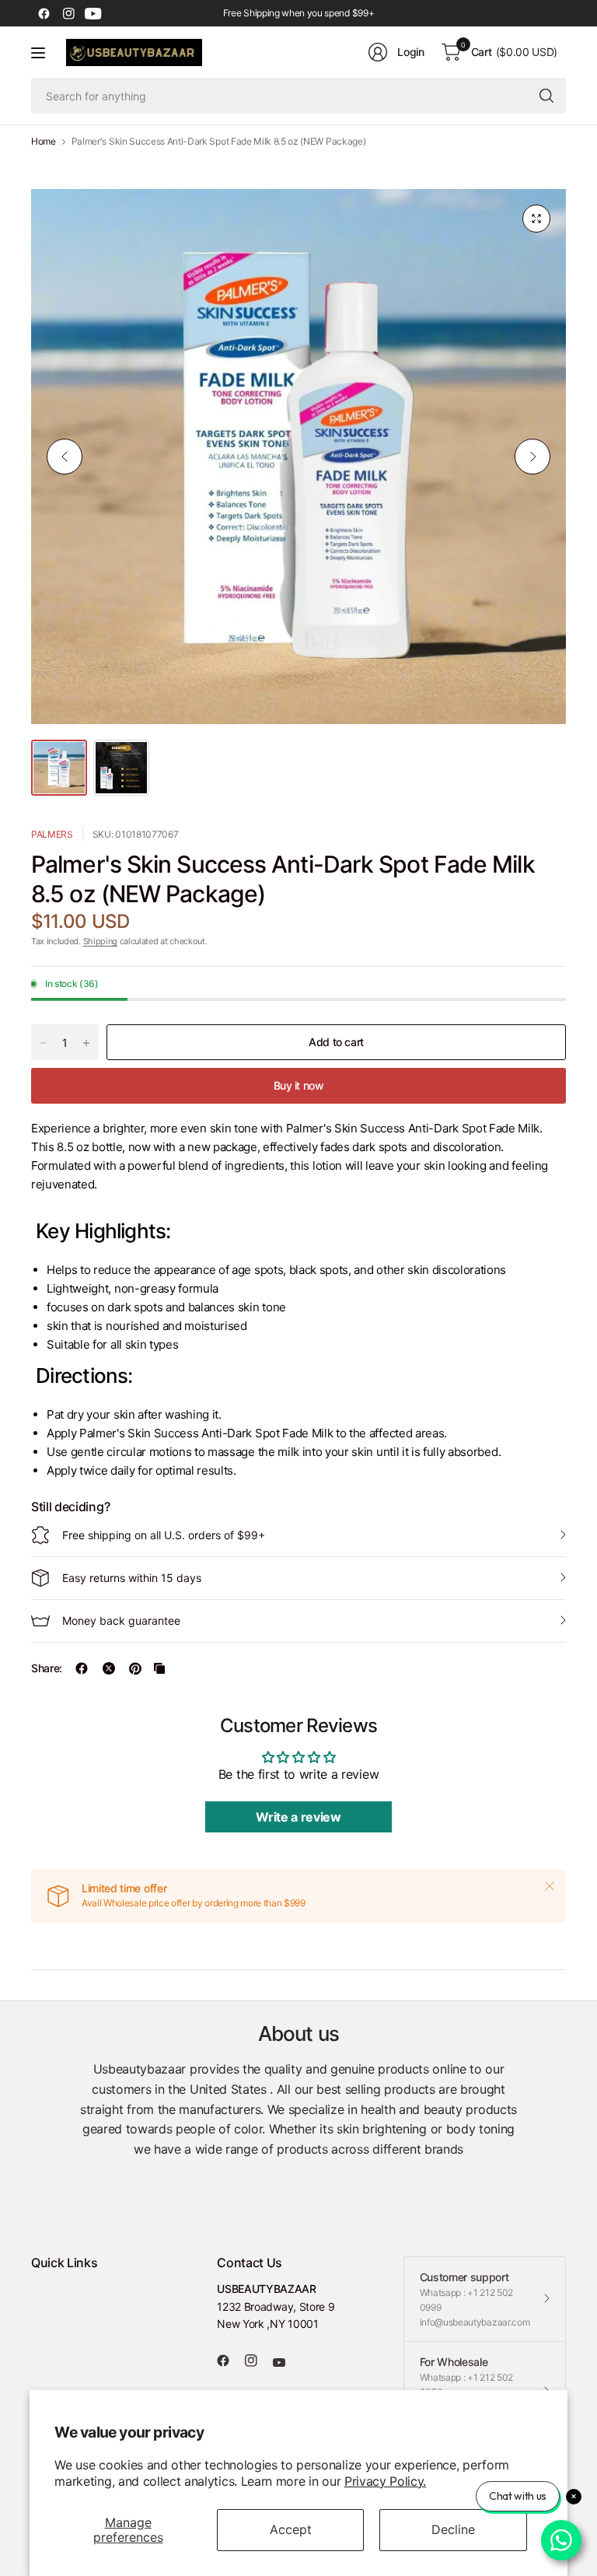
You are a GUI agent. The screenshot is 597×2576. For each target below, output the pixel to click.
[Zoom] (536, 219)
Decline (453, 2529)
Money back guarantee (121, 1620)
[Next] (532, 457)
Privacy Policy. (385, 2481)
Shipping (100, 941)
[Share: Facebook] (82, 1668)
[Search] (546, 96)
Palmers (52, 834)
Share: (47, 1668)
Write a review (298, 1817)
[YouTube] (93, 13)
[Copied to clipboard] (159, 1668)
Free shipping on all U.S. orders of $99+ (164, 1535)
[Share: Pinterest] (135, 1668)
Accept (291, 2529)
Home (44, 142)
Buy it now (299, 1085)
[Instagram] (68, 13)
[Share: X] (109, 1668)
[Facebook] (44, 13)
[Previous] (65, 457)
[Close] (550, 1886)
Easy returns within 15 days (132, 1578)
